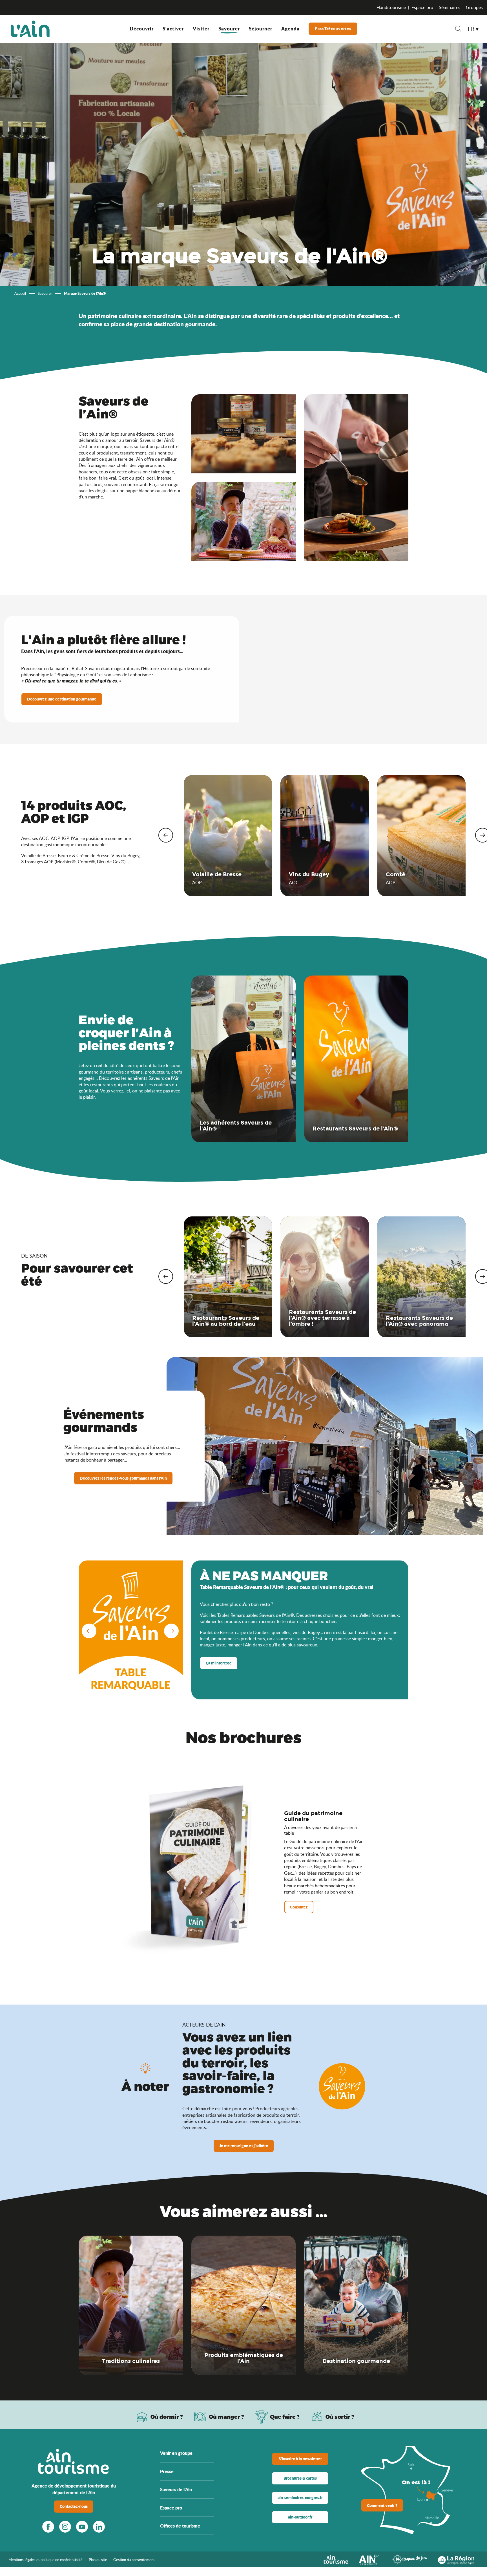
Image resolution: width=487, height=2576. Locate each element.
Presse (167, 2471)
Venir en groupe (176, 2453)
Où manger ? (226, 2417)
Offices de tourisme (180, 2526)
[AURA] (456, 2559)
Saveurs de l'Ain (176, 2489)
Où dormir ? (167, 2417)
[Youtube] (82, 2527)
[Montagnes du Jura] (409, 2559)
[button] (458, 29)
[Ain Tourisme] (336, 2559)
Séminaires (450, 7)
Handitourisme (391, 7)
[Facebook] (48, 2527)
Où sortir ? (340, 2417)
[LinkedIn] (99, 2527)
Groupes (474, 7)
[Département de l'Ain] (370, 2559)
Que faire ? (285, 2417)
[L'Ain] (30, 29)
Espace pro (422, 7)
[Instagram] (65, 2527)
